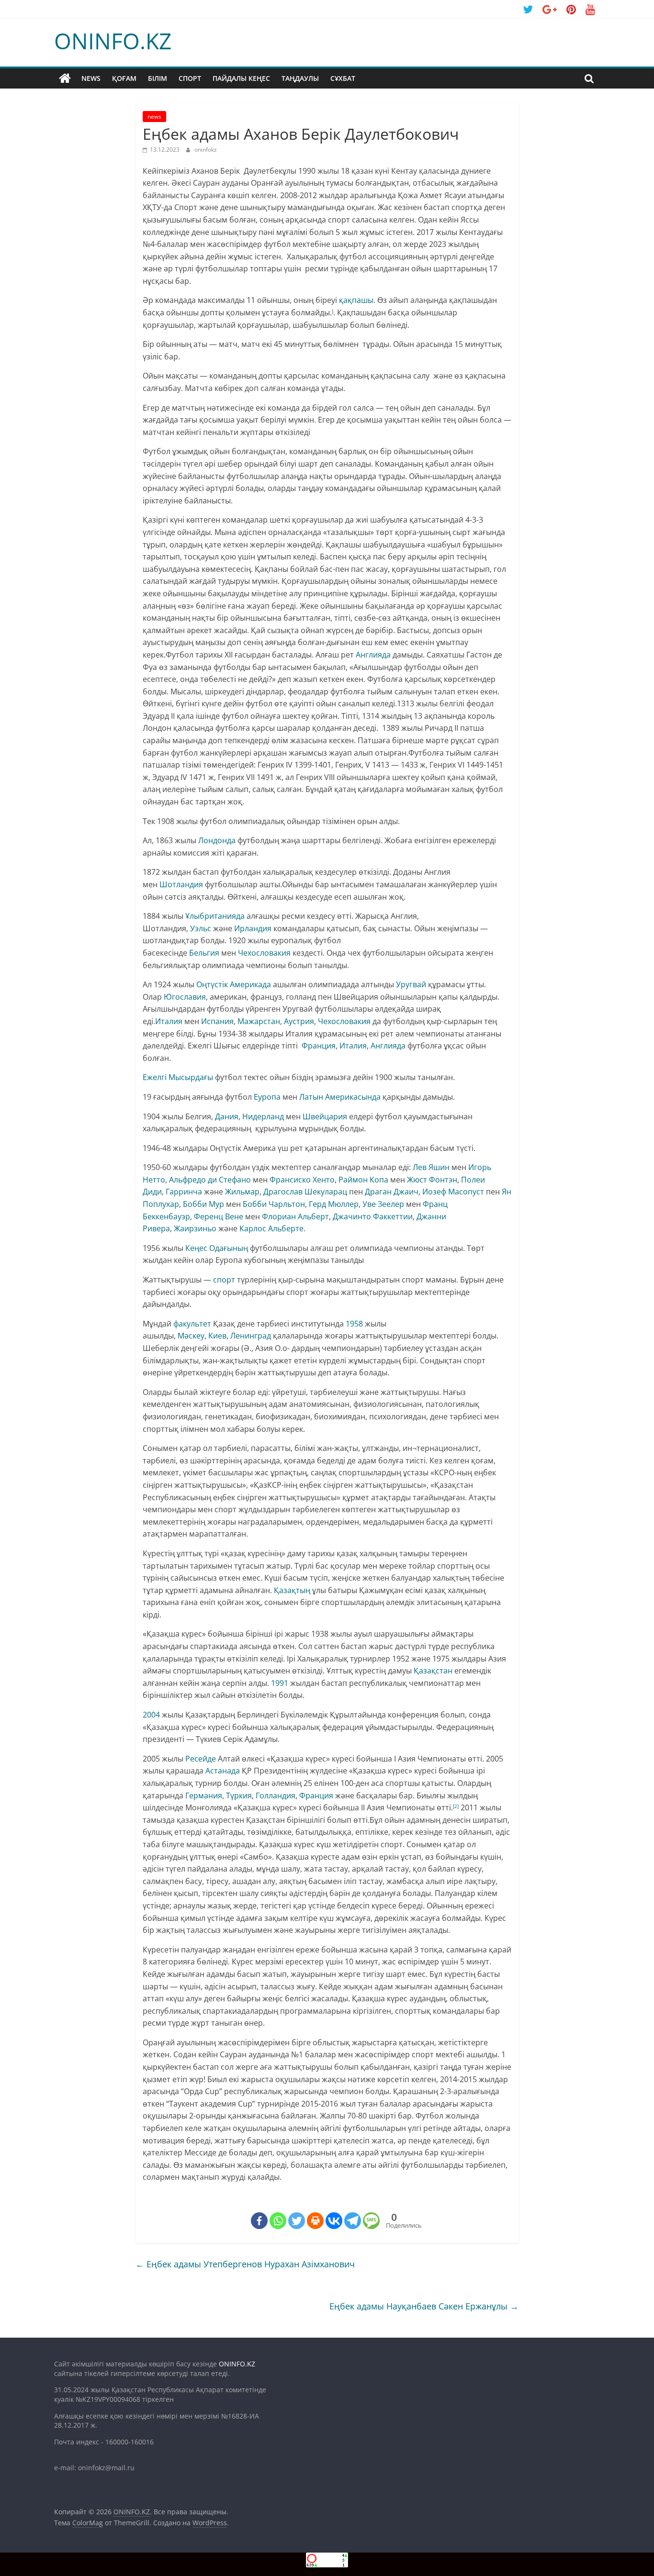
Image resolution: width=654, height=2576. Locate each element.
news (91, 78)
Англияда (373, 655)
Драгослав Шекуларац (305, 1192)
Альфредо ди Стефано (210, 1180)
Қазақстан (433, 1671)
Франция (319, 1046)
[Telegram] (353, 2221)
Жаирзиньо (195, 1228)
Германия (204, 1795)
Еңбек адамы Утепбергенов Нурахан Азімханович (245, 2264)
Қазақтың (292, 1590)
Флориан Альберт (295, 1216)
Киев (217, 1336)
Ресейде (201, 1759)
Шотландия (181, 884)
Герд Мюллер (334, 1204)
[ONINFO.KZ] (65, 78)
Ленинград (251, 1336)
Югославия (185, 997)
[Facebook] (259, 2221)
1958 (354, 1324)
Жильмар (242, 1192)
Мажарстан (259, 1021)
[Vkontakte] (334, 2221)
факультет (192, 1324)
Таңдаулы (300, 78)
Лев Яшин (431, 1167)
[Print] (315, 2221)
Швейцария (325, 1116)
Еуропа (267, 1097)
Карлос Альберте (271, 1228)
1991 (280, 1683)
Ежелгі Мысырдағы (178, 1077)
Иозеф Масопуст (453, 1192)
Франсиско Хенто (302, 1180)
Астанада (223, 1771)
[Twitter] (297, 2221)
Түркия (239, 1795)
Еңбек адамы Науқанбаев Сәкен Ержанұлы (424, 2306)
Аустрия (299, 1021)
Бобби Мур (203, 1204)
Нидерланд (263, 1116)
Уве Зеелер (383, 1204)
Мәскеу (191, 1336)
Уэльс (201, 928)
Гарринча (184, 1192)
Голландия (276, 1795)
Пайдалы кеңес (241, 78)
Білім (158, 78)
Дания (227, 1116)
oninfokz (206, 150)
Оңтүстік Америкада (234, 984)
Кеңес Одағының (217, 1248)
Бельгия (204, 953)
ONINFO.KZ (113, 41)
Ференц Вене (219, 1216)
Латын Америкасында (340, 1097)
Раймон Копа (363, 1180)
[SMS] (371, 2221)
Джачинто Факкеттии (373, 1216)
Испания (217, 1021)
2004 (151, 1715)
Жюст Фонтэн (432, 1180)
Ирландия (253, 928)
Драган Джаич (392, 1192)
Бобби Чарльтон (274, 1204)
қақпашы (356, 300)
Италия (169, 1021)
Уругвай (411, 984)
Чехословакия (264, 953)
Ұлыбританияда (215, 916)
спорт (224, 1280)
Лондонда (217, 840)
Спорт (190, 78)
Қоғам (124, 78)
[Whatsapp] (278, 2221)
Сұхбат (343, 78)
